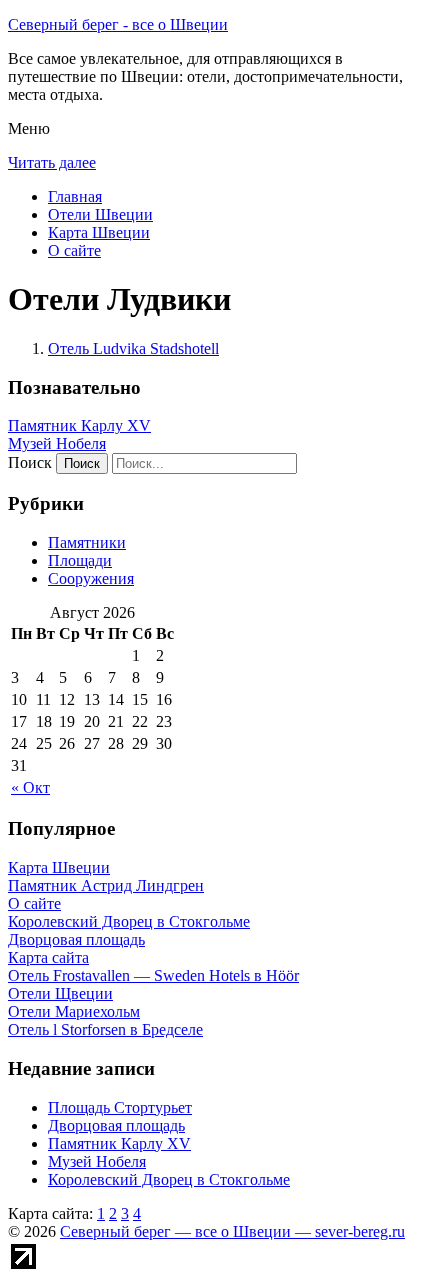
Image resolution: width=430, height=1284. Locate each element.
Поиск (30, 462)
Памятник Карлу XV (79, 425)
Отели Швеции (100, 214)
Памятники (87, 542)
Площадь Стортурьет (120, 1107)
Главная (75, 196)
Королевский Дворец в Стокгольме (169, 1179)
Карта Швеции (99, 232)
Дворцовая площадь (116, 1125)
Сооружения (91, 578)
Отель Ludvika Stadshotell (133, 348)
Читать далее (52, 162)
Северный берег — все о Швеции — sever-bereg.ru (232, 1231)
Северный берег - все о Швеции (118, 24)
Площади (80, 560)
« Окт (30, 787)
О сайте (74, 250)
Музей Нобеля (57, 443)
